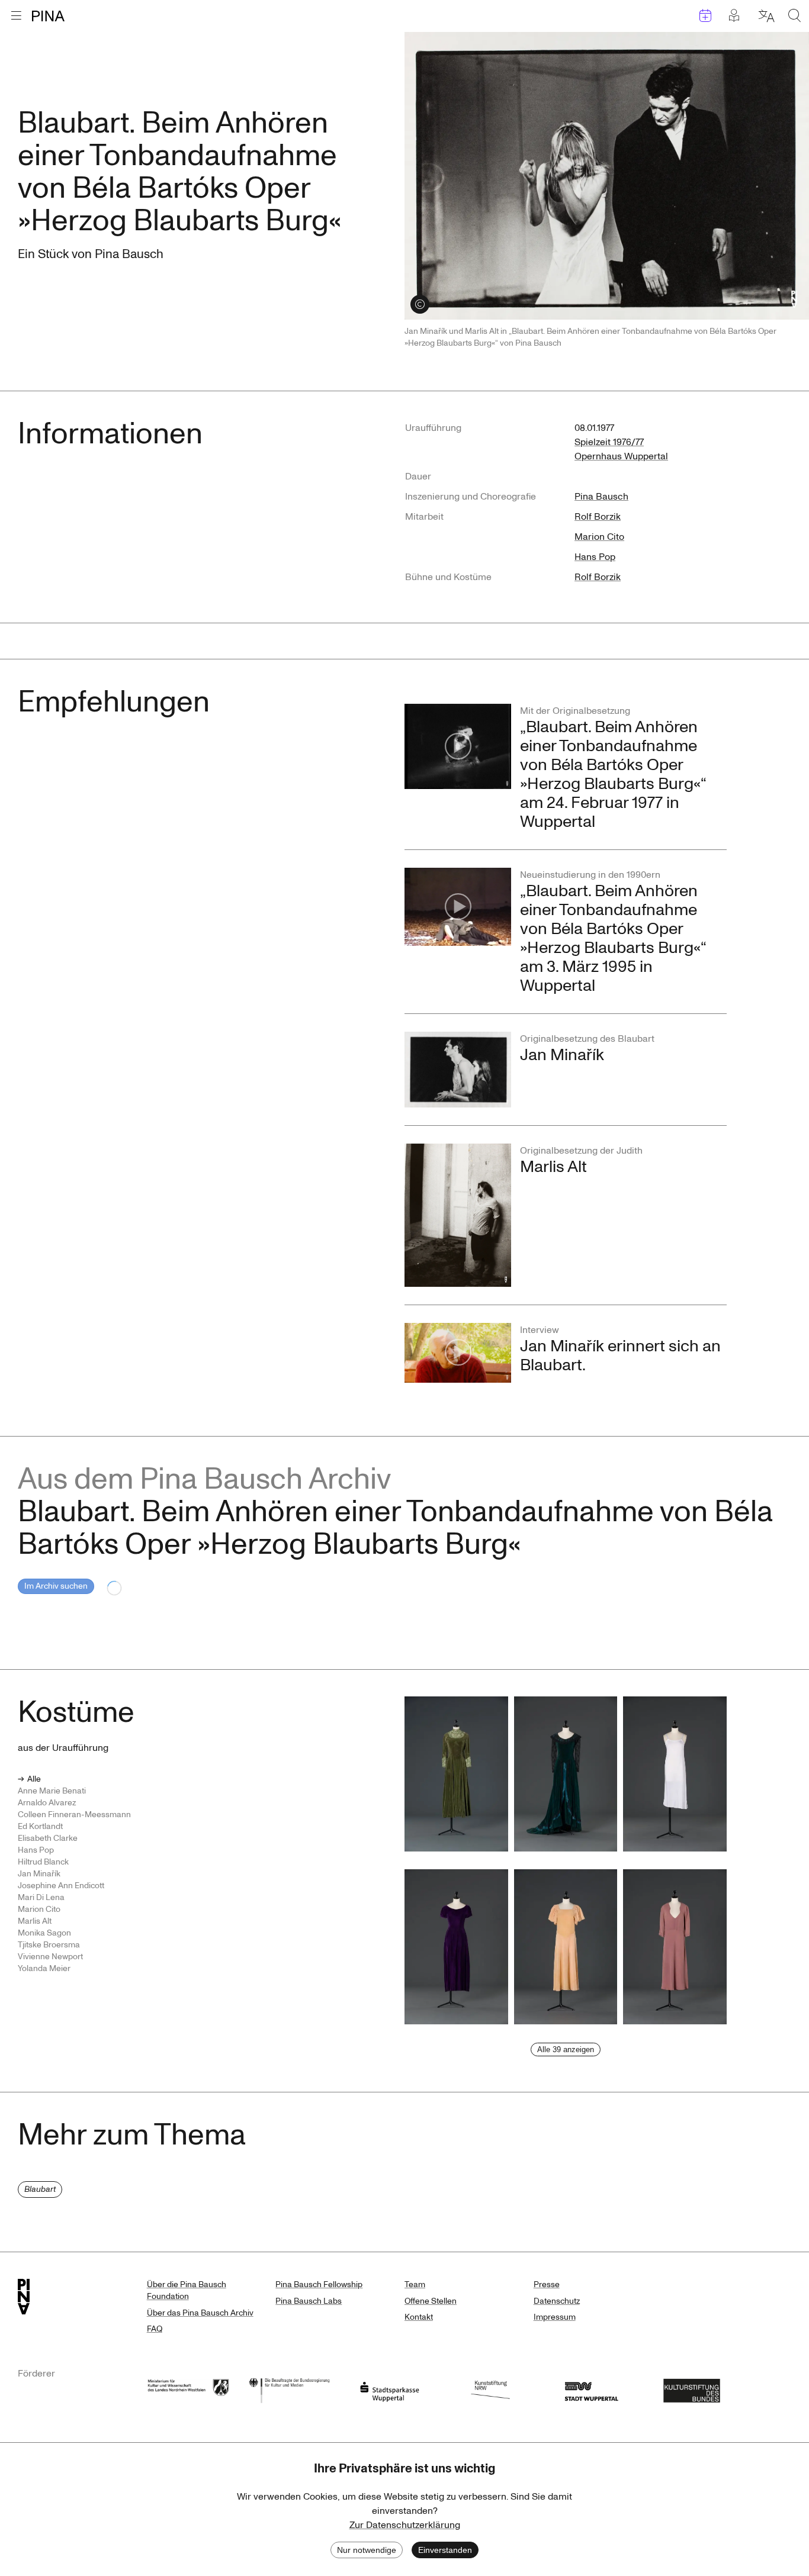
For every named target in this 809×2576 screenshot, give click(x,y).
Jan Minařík (39, 1874)
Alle (34, 1779)
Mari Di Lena (41, 1897)
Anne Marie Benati (52, 1791)
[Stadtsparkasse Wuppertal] (390, 2389)
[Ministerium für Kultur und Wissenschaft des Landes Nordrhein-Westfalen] (188, 2389)
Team (415, 2284)
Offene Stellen (431, 2301)
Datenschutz (557, 2301)
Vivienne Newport (50, 1957)
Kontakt (419, 2317)
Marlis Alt (35, 1921)
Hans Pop (595, 557)
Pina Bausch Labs (309, 2301)
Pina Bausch (601, 497)
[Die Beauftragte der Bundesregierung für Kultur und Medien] (289, 2389)
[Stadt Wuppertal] (591, 2389)
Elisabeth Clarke (48, 1838)
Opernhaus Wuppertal (621, 456)
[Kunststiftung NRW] (490, 2389)
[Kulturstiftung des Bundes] (692, 2389)
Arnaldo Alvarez (47, 1803)
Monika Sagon (44, 1933)
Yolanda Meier (44, 1968)
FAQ (155, 2329)
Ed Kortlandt (40, 1826)
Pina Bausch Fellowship (319, 2284)
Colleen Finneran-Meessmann (74, 1815)
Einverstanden (445, 2550)
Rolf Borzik (598, 517)
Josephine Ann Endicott (61, 1886)
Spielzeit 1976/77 (609, 442)
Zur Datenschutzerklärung (405, 2525)
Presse (547, 2284)
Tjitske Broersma (49, 1945)
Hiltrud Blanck (43, 1862)
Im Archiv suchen (56, 1586)
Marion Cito (599, 537)
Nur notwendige (367, 2550)
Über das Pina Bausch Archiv (200, 2313)
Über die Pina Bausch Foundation (187, 2290)
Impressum (555, 2317)
